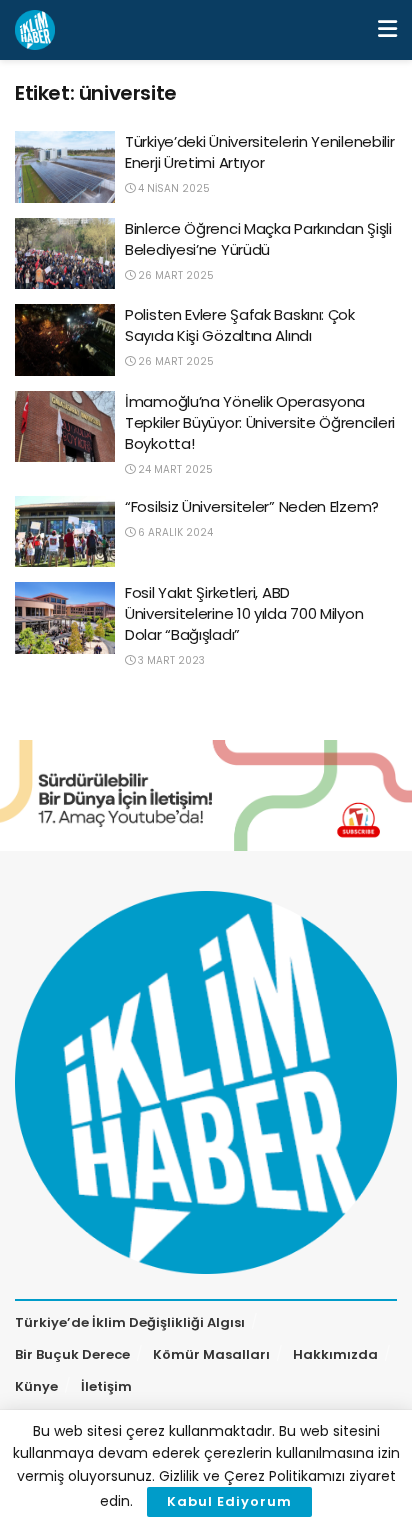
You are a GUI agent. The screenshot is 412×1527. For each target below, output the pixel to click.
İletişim (106, 1386)
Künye (36, 1386)
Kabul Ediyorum (229, 1501)
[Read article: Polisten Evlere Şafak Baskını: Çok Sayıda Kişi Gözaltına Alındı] (65, 340)
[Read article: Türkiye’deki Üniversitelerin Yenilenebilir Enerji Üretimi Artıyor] (65, 167)
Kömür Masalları (211, 1354)
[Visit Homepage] (35, 30)
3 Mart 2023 (170, 660)
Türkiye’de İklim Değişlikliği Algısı (130, 1322)
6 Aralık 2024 (174, 532)
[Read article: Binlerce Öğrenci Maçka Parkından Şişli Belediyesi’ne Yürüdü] (65, 254)
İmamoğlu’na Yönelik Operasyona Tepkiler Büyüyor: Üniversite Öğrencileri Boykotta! (260, 422)
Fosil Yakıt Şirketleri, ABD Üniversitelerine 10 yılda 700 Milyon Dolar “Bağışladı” (244, 613)
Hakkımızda (335, 1354)
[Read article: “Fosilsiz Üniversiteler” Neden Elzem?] (65, 532)
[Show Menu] (387, 30)
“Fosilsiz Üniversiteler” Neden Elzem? (252, 506)
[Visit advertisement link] (206, 795)
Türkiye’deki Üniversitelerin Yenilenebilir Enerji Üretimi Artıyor (259, 152)
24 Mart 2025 (174, 469)
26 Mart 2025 (174, 275)
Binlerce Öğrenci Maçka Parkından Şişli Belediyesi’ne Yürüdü (258, 239)
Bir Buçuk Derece (72, 1354)
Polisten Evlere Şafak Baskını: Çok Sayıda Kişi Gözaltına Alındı (240, 325)
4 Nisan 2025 (172, 188)
